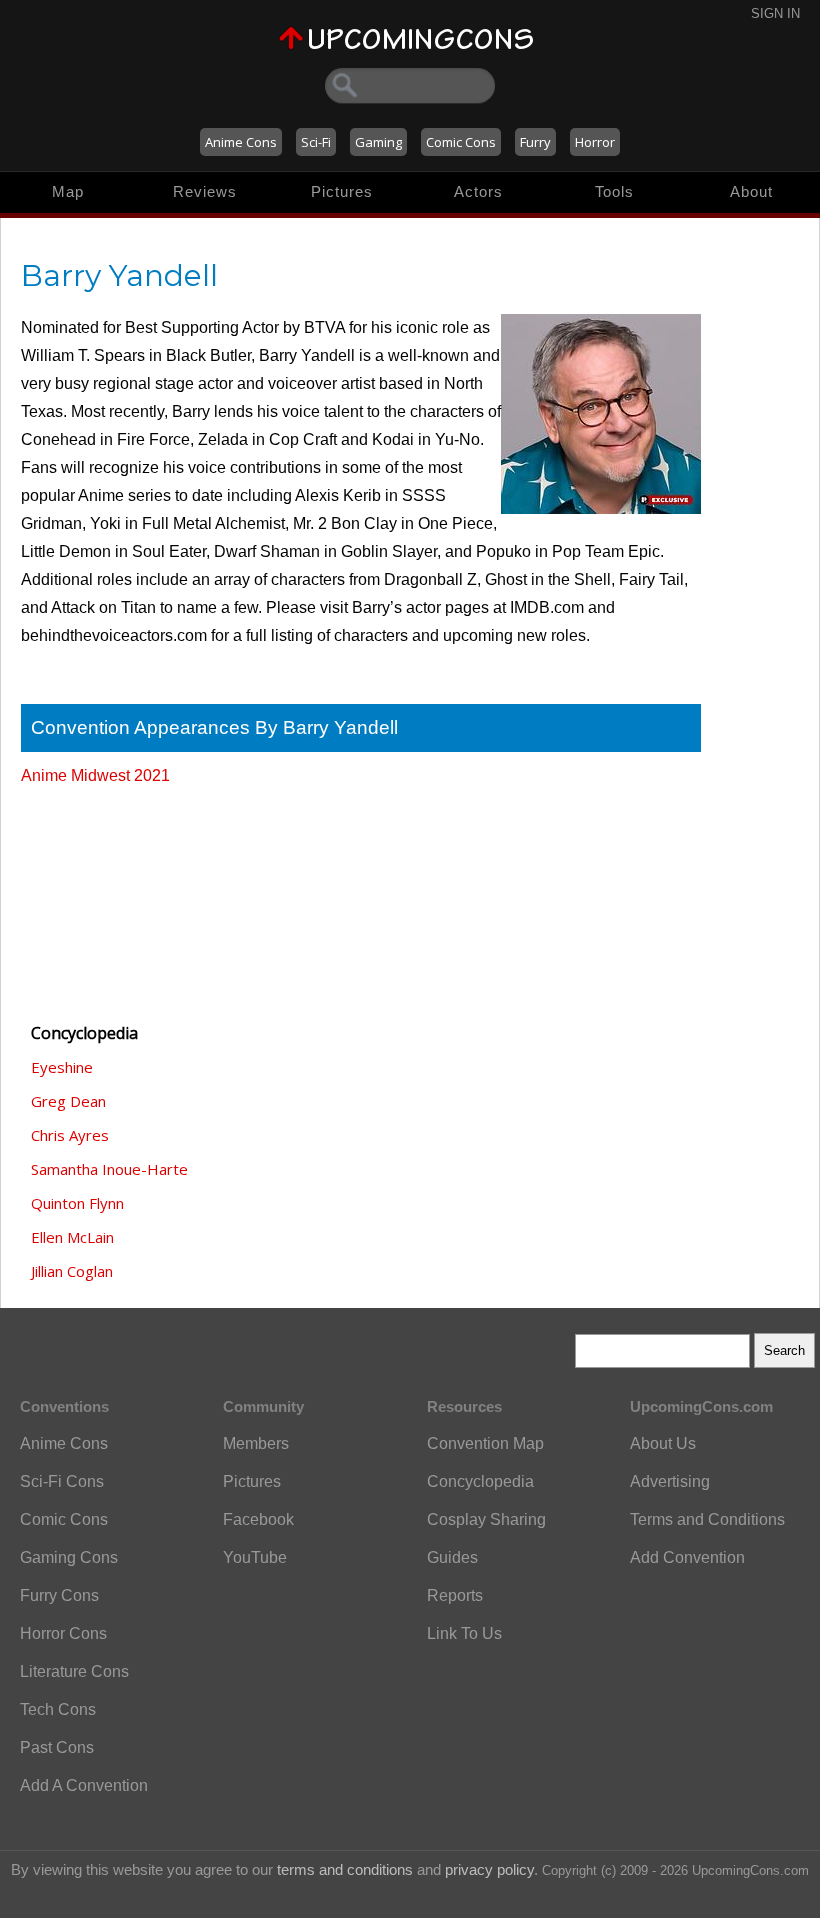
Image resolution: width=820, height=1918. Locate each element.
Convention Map (485, 1443)
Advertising (670, 1481)
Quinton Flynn (77, 1203)
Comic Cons (461, 142)
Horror (595, 142)
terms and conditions (345, 1869)
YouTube (255, 1557)
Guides (452, 1557)
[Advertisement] (121, 895)
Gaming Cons (69, 1557)
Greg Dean (68, 1101)
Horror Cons (63, 1633)
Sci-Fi (316, 142)
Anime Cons (241, 142)
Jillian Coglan (72, 1271)
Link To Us (464, 1633)
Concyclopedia (480, 1481)
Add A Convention (84, 1785)
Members (256, 1443)
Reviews (205, 191)
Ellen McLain (72, 1237)
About (751, 191)
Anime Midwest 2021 (95, 775)
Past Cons (57, 1747)
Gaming (378, 142)
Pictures (342, 191)
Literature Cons (74, 1671)
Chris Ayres (70, 1135)
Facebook (258, 1519)
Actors (478, 191)
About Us (663, 1443)
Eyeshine (62, 1067)
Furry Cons (59, 1595)
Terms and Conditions (707, 1519)
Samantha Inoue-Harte (109, 1169)
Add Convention (687, 1557)
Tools (614, 191)
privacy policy (489, 1869)
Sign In (775, 13)
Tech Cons (58, 1709)
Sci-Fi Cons (62, 1481)
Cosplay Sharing (486, 1519)
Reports (455, 1595)
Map (68, 191)
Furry (535, 142)
